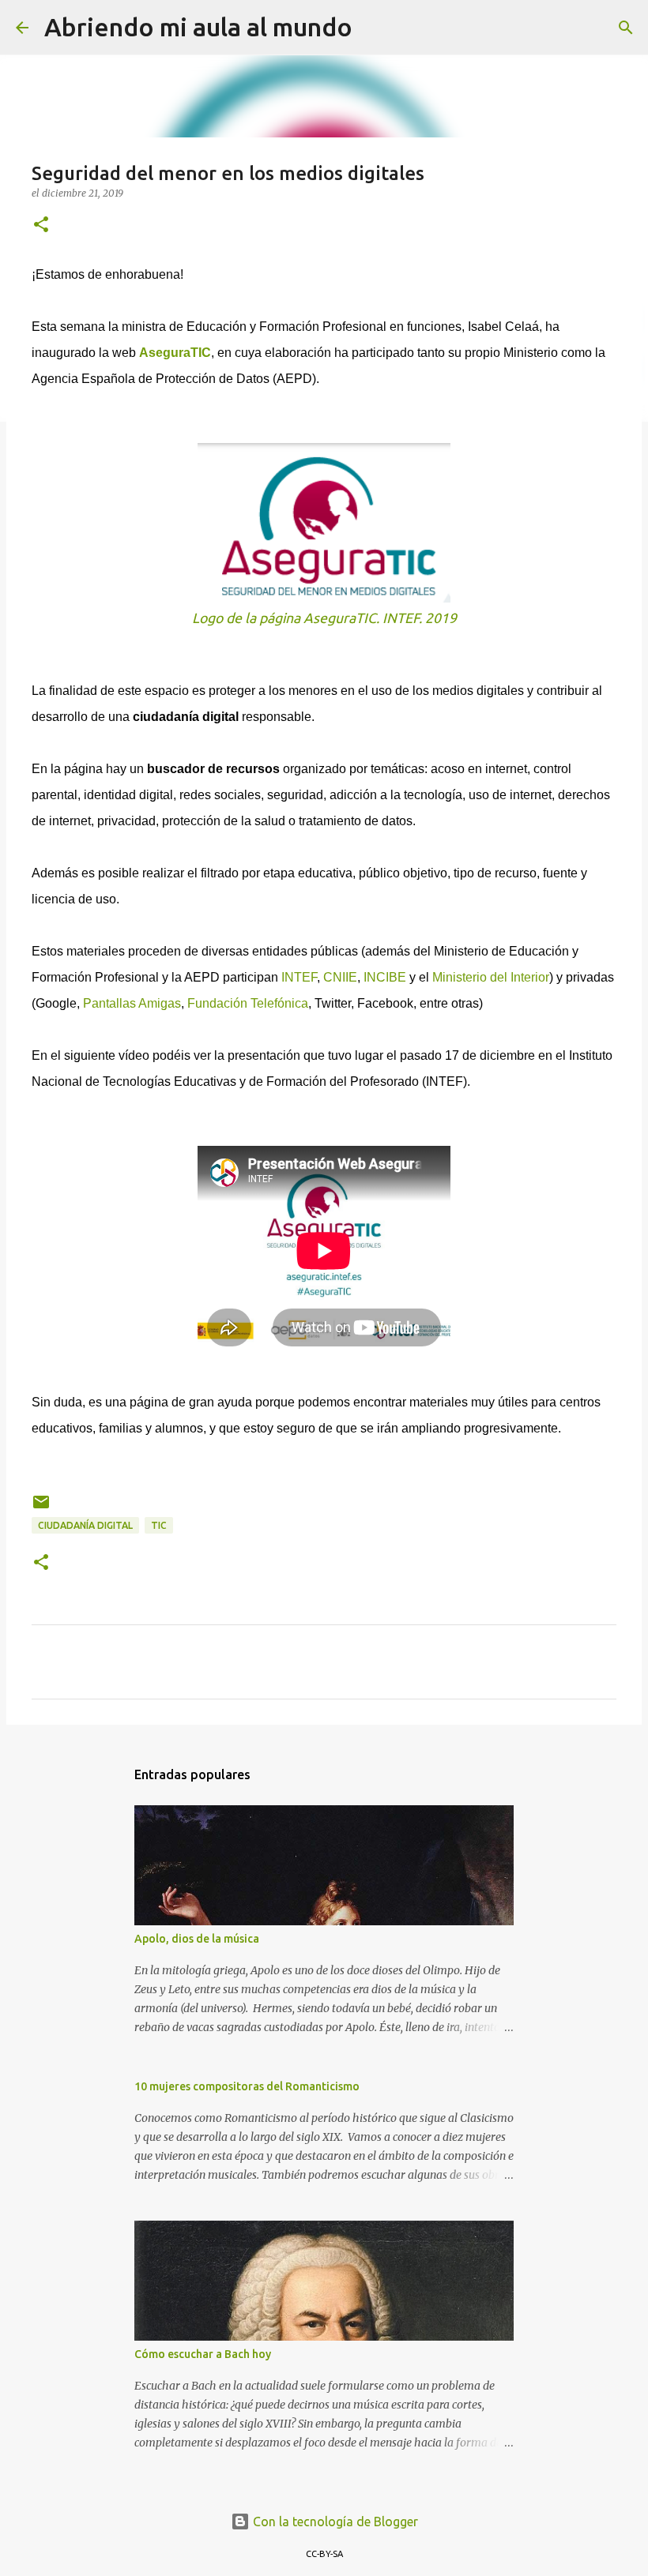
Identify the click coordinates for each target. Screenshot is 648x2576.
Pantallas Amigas (132, 1003)
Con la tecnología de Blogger (334, 2522)
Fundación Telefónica (248, 1003)
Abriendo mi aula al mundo (198, 27)
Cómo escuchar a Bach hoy (203, 2354)
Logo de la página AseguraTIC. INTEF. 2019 (324, 618)
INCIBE (385, 977)
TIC (159, 1525)
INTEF (299, 977)
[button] (41, 225)
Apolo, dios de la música (197, 1939)
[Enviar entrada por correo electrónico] (41, 1508)
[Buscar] (375, 28)
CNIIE (340, 977)
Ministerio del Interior (491, 977)
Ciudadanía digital (85, 1525)
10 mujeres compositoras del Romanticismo (247, 2086)
